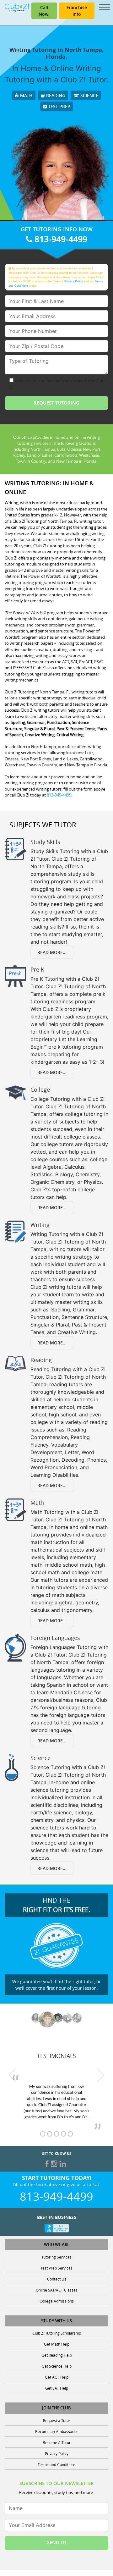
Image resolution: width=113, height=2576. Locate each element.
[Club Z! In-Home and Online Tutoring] (17, 7)
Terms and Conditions (57, 2464)
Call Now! (44, 11)
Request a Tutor (57, 2420)
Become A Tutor (57, 2442)
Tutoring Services (56, 2257)
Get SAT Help (57, 2388)
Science (89, 95)
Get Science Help (57, 2366)
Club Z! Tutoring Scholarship (57, 2333)
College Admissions (57, 2301)
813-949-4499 (60, 239)
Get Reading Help (57, 2355)
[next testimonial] (101, 2075)
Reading (55, 95)
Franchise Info (77, 11)
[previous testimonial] (13, 2075)
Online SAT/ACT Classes (57, 2290)
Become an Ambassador (57, 2431)
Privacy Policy (74, 281)
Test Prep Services (56, 2268)
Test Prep (59, 106)
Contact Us (57, 2279)
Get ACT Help (57, 2377)
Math (26, 95)
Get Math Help (57, 2344)
